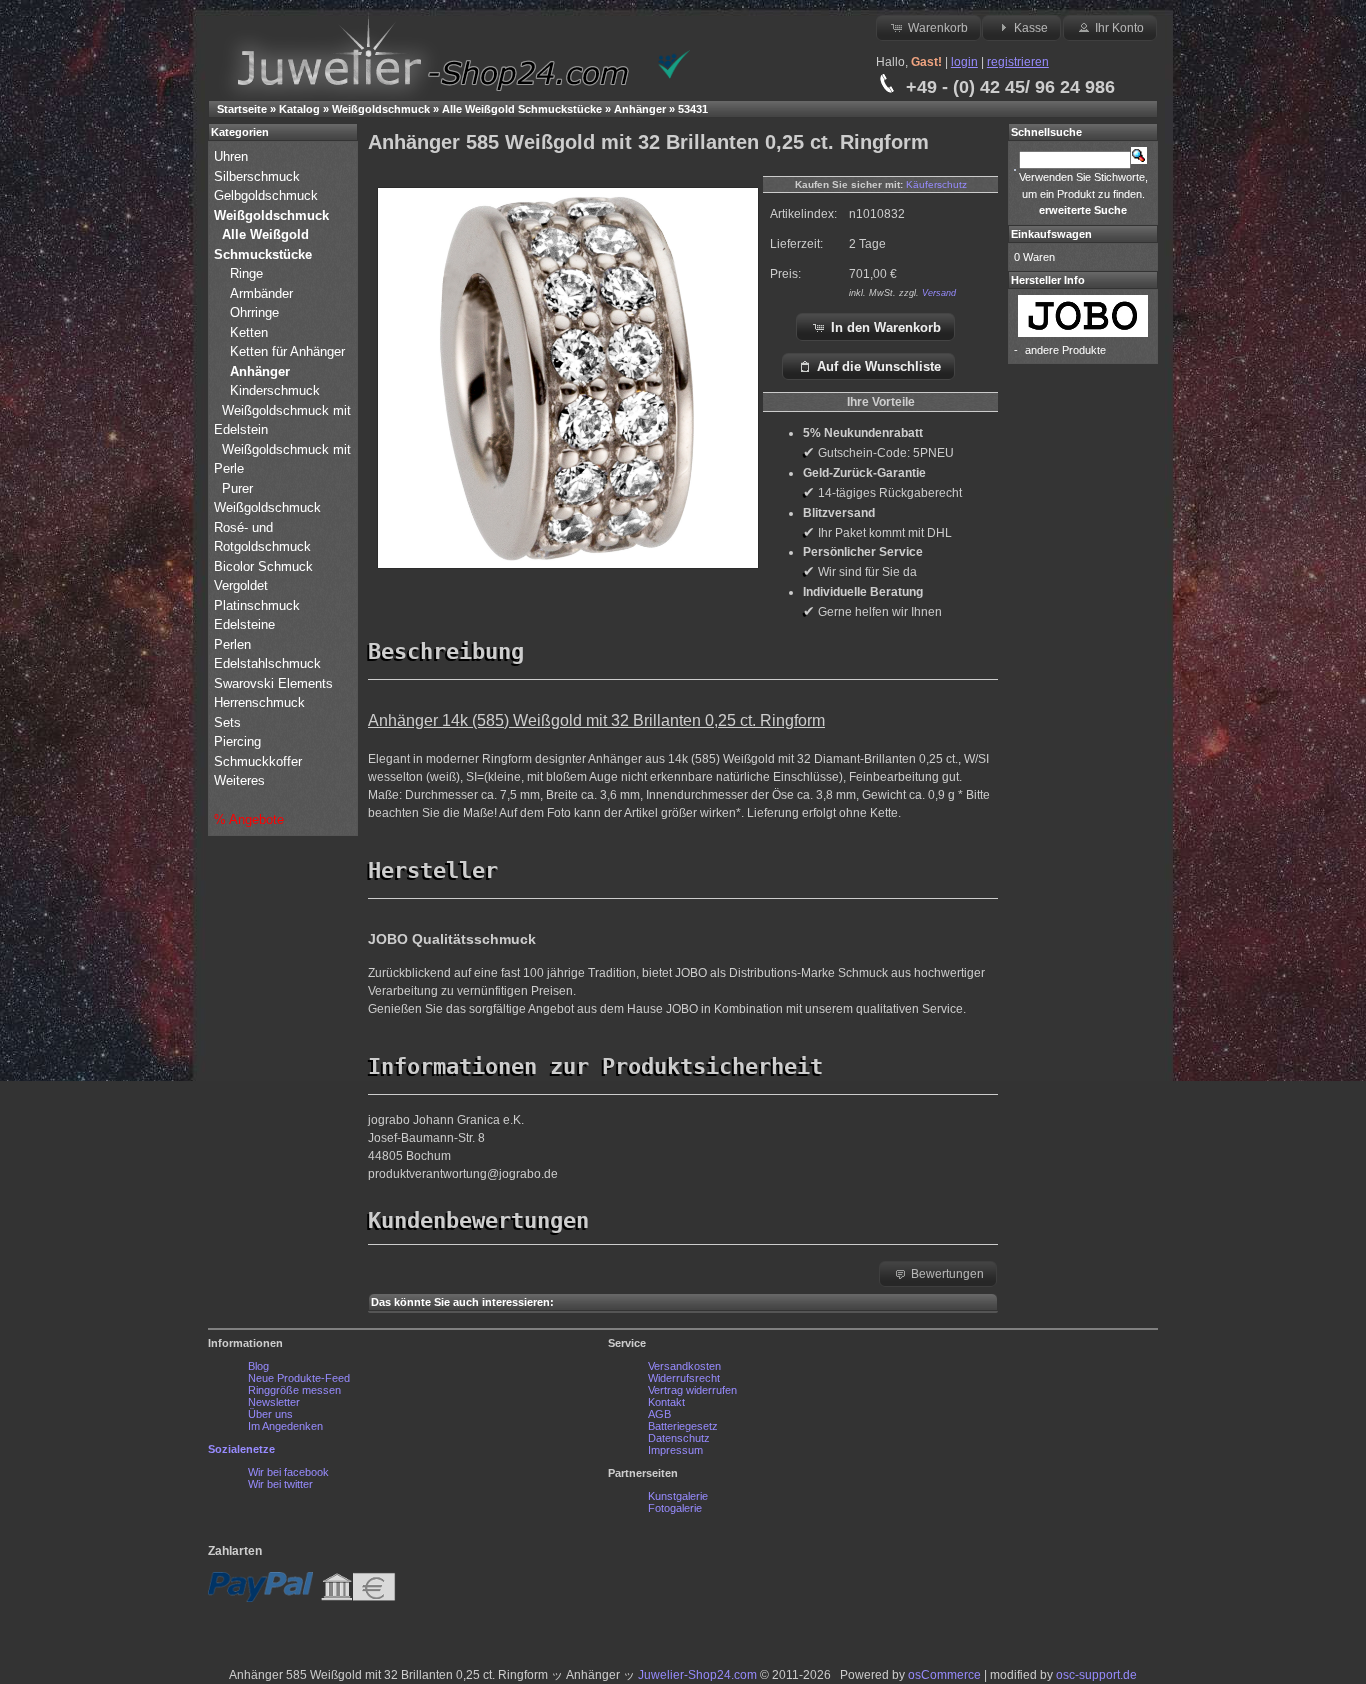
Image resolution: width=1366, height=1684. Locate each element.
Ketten (249, 332)
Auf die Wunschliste (879, 366)
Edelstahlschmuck (267, 663)
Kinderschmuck (275, 390)
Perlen (234, 644)
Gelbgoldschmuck (268, 195)
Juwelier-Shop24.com (697, 1675)
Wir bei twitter (280, 1484)
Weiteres (241, 780)
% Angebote (249, 819)
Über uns (270, 1414)
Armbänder (261, 293)
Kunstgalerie (678, 1496)
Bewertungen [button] (947, 1274)
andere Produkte (1065, 350)
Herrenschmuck (261, 702)
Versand (939, 293)
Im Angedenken (285, 1426)
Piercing (237, 741)
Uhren (233, 156)
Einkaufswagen (1051, 234)
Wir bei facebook (288, 1472)
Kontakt (666, 1402)
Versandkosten (684, 1366)
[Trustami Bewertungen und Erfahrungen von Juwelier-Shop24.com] (674, 75)
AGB (659, 1414)
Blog (258, 1366)
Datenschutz (679, 1438)
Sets (227, 722)
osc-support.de (1096, 1675)
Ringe (246, 273)
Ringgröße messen (294, 1390)
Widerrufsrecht (684, 1378)
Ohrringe (254, 312)
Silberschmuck (259, 176)
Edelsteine (246, 624)
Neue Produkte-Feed (299, 1378)
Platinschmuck (259, 605)
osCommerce (944, 1675)
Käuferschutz (936, 184)
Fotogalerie (675, 1508)
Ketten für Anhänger (287, 351)
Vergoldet (243, 585)
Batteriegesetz (683, 1426)
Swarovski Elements (273, 683)
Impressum (675, 1450)
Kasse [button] (1031, 28)
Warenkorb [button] (938, 28)
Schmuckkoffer (258, 761)
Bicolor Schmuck (265, 566)
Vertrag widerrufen (692, 1390)
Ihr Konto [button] (1119, 28)
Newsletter (274, 1402)
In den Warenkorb (886, 327)
